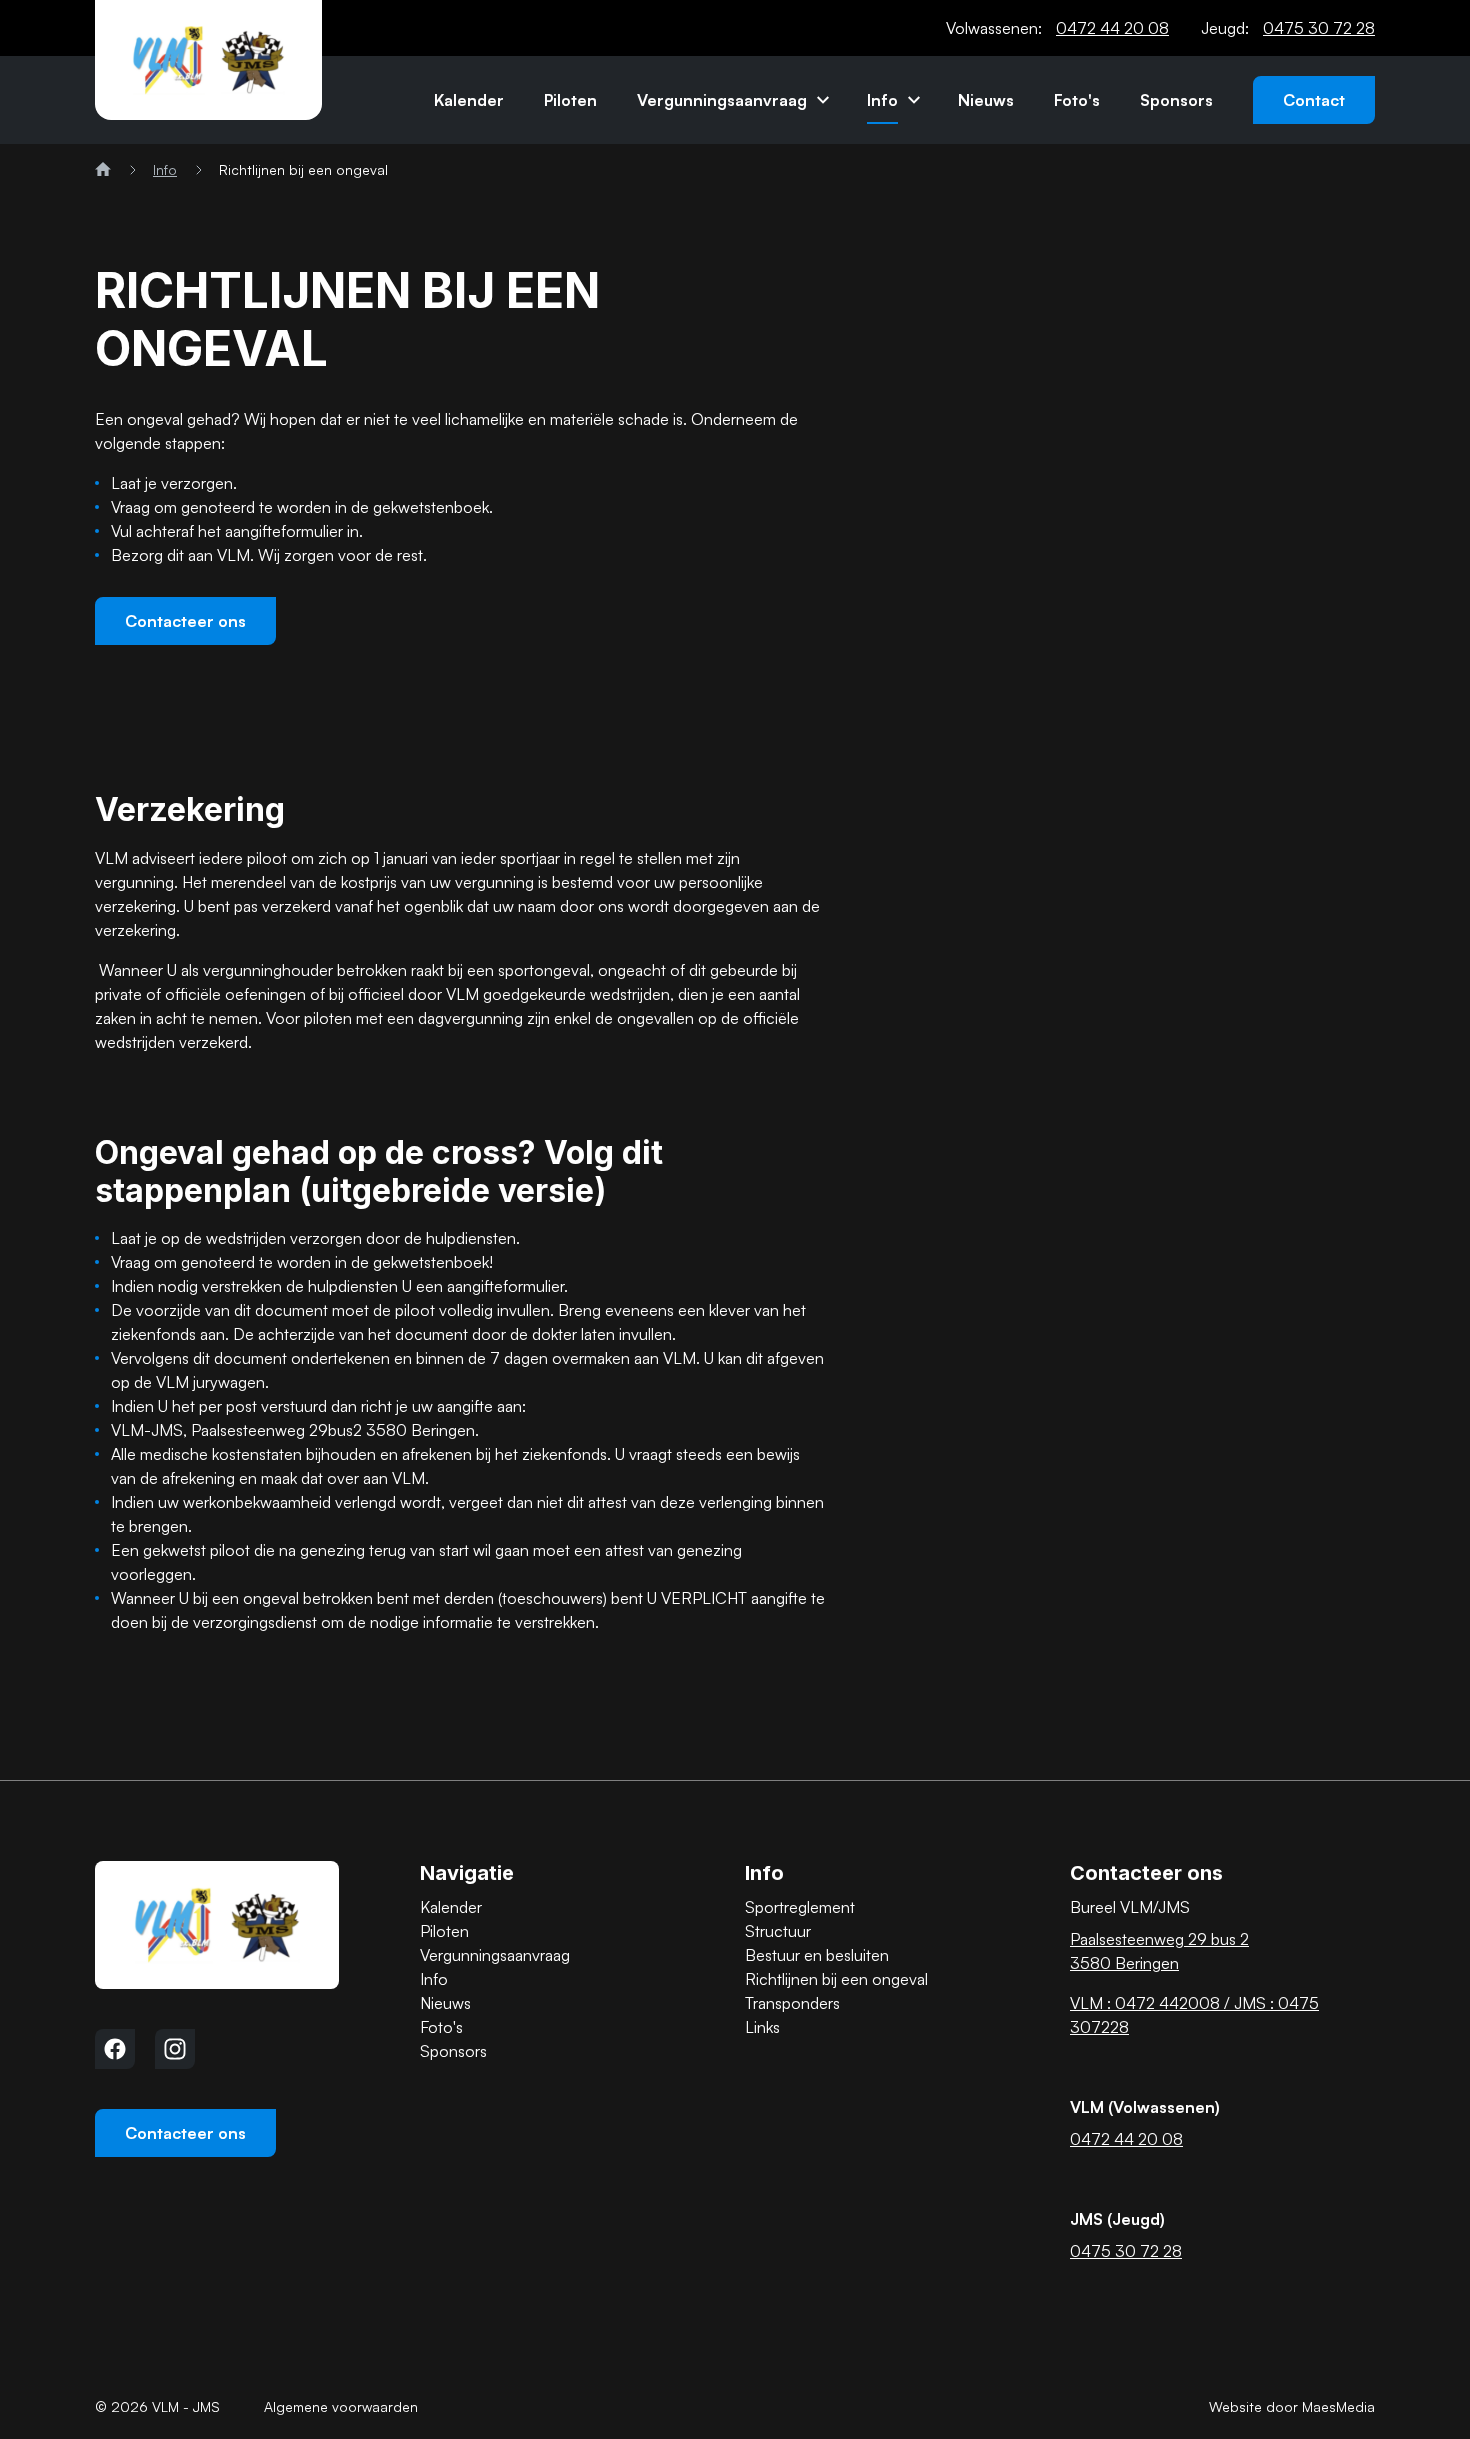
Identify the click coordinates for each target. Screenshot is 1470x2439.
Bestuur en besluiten (817, 1955)
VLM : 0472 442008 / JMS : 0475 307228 (1194, 2015)
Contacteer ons (185, 621)
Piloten (570, 100)
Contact (1314, 100)
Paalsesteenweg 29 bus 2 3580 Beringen (1159, 1951)
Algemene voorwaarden (341, 2406)
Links (762, 2027)
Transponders (792, 2003)
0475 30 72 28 (1319, 28)
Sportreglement (800, 1907)
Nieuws (986, 100)
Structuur (778, 1931)
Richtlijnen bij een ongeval (836, 1979)
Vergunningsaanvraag (722, 100)
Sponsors (1176, 100)
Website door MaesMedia (1292, 2406)
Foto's (1077, 100)
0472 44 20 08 (1112, 28)
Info (882, 100)
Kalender (469, 100)
